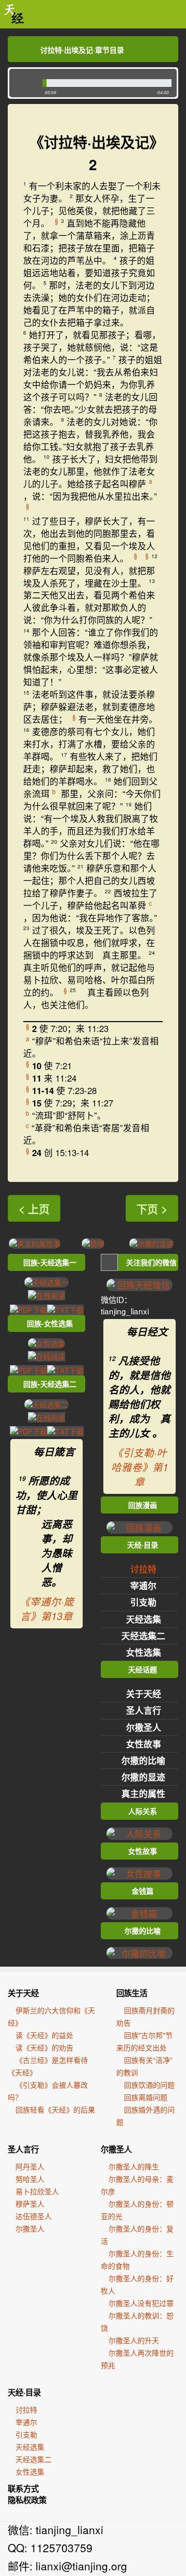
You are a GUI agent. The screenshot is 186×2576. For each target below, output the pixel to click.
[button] (24, 83)
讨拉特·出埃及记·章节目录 (82, 50)
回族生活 (132, 1993)
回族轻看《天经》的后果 (55, 2109)
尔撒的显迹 (143, 1777)
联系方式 (23, 2489)
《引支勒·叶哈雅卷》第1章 (140, 1467)
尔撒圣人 (144, 1727)
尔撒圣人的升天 (134, 2340)
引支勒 (143, 1602)
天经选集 (144, 1619)
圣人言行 (144, 1710)
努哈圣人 (30, 2179)
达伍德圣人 (34, 2216)
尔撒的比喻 (143, 1760)
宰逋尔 (143, 1585)
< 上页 (34, 1208)
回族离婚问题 (146, 2097)
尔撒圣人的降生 (134, 2166)
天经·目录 (24, 2392)
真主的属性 (143, 1793)
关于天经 (144, 1694)
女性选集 (144, 1652)
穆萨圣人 (30, 2204)
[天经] (14, 14)
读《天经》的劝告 (44, 2047)
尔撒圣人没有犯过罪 (141, 2303)
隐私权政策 (27, 2500)
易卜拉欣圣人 (37, 2191)
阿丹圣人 (30, 2166)
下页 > (152, 1208)
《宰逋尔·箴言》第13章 (47, 1609)
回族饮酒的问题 (149, 2085)
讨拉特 (143, 1569)
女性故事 (144, 1744)
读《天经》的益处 (44, 2035)
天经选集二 (143, 1636)
